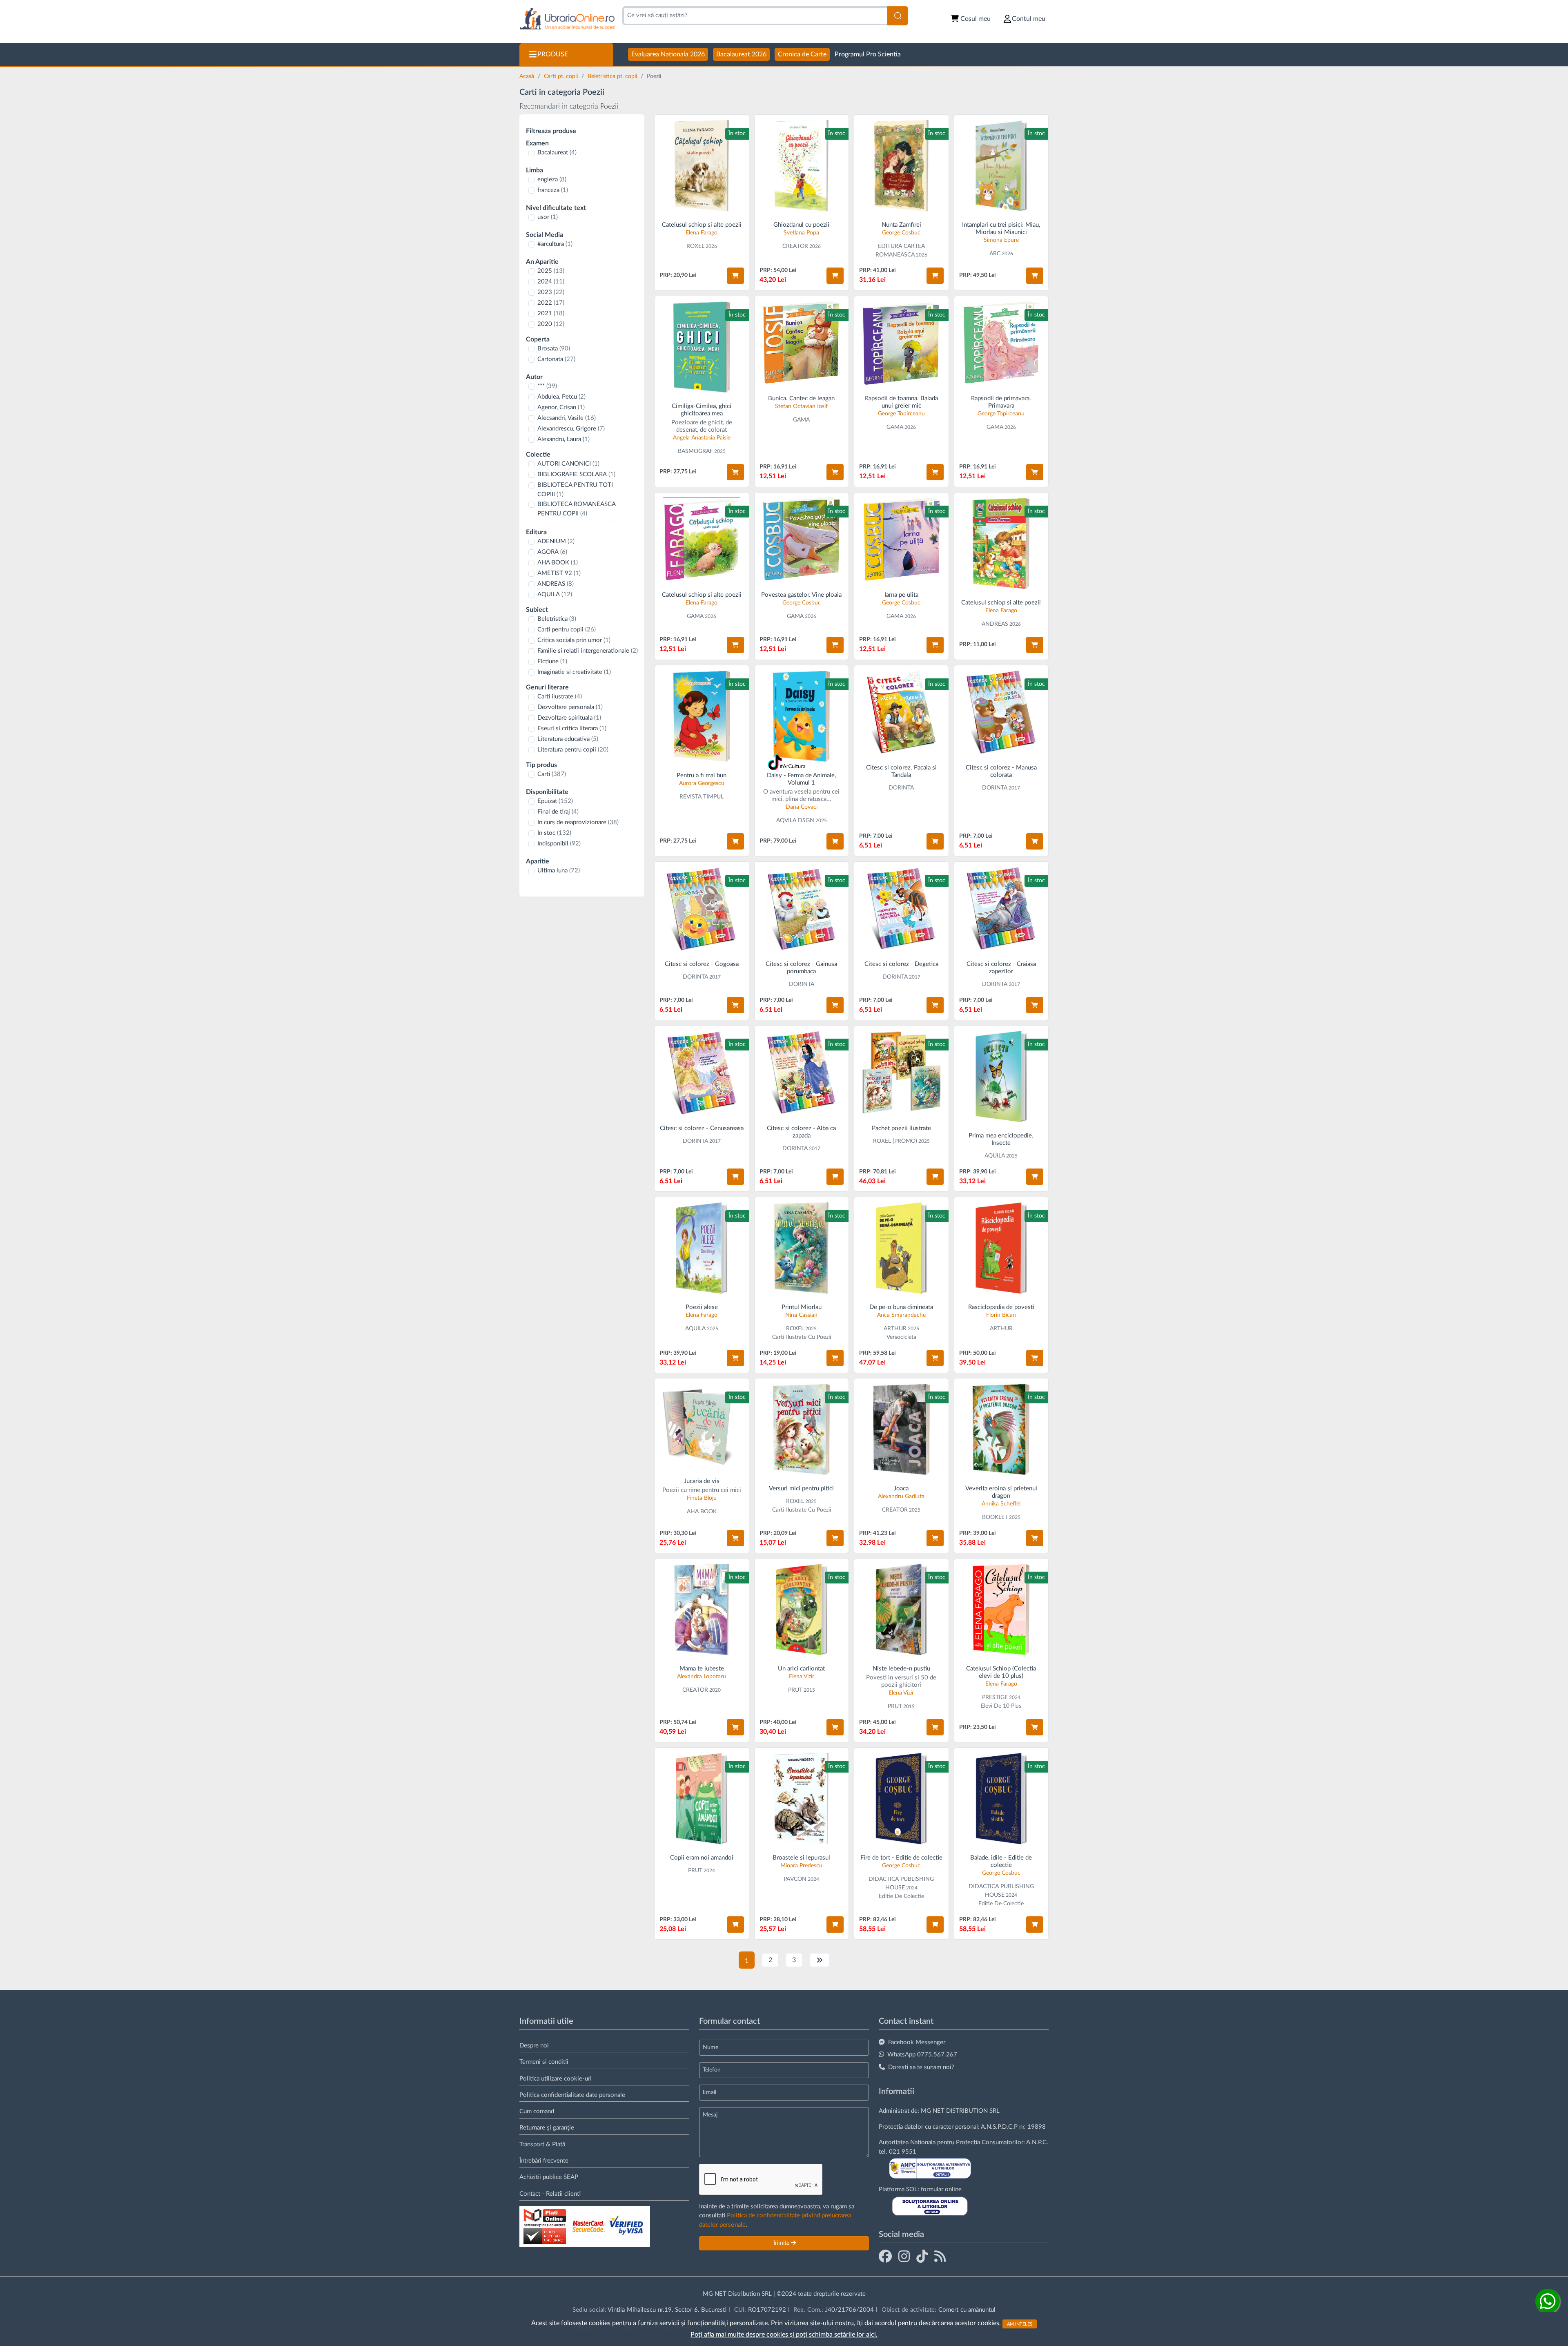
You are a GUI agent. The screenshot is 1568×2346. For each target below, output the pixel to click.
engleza (552, 180)
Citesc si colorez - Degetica (901, 964)
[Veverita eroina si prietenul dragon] (1001, 1429)
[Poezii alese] (702, 1248)
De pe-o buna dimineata (901, 1307)
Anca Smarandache (901, 1315)
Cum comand (537, 2111)
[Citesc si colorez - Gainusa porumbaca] (802, 909)
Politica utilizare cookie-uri (556, 2079)
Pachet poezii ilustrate (901, 1128)
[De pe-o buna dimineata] (901, 1248)
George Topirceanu (901, 414)
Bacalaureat (557, 153)
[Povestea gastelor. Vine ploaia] (802, 540)
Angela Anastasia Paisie (702, 438)
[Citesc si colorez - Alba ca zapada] (802, 1073)
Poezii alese (702, 1307)
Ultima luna (559, 871)
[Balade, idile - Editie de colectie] (1001, 1799)
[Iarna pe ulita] (901, 540)
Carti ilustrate (560, 697)
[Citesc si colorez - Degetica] (901, 909)
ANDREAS (556, 584)
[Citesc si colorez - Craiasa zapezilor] (1001, 909)
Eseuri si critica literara (572, 728)
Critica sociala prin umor (574, 640)
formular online (941, 2189)
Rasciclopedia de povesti (1001, 1307)
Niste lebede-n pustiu (901, 1669)
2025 (551, 271)
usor (548, 217)
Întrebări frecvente (544, 2161)
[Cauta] (898, 16)
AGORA (552, 552)
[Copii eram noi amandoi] (702, 1799)
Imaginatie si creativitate (574, 672)
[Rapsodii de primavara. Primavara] (1001, 343)
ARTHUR (895, 1329)
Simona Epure (1001, 240)
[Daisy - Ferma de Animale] (802, 716)
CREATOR (795, 246)
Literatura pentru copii (573, 750)
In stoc (554, 833)
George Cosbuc (901, 233)
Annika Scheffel (1001, 1504)
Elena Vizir (802, 1677)
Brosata (554, 349)
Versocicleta (901, 1337)
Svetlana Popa (801, 233)
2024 (551, 282)
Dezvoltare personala (570, 707)
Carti (552, 774)
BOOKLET (995, 1517)
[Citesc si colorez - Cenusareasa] (702, 1073)
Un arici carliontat (801, 1669)
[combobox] (755, 16)
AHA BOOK (558, 563)
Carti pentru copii (567, 630)
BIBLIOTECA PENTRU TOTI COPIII (575, 490)
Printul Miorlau (802, 1307)
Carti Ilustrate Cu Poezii (802, 1337)
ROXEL (695, 246)
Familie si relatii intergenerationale (588, 651)
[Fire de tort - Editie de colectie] (901, 1799)
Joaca (901, 1489)
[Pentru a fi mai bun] (702, 716)
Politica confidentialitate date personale (572, 2095)
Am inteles (1020, 2324)
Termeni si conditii (544, 2062)
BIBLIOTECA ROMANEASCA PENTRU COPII (576, 509)
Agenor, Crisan (561, 407)
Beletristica (557, 619)
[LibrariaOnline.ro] (567, 19)
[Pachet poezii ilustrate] (901, 1073)
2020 (551, 324)
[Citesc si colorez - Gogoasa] (702, 909)
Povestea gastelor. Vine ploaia (801, 595)
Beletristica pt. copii (613, 76)
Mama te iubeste (702, 1669)
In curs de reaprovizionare (578, 822)
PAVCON (795, 1879)
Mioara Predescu (801, 1866)
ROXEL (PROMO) (895, 1141)
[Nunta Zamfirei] (901, 166)
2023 (551, 292)
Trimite (782, 2243)
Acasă (528, 76)
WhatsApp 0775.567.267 (922, 2055)
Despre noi (534, 2046)
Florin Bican (1001, 1315)
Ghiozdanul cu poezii (801, 225)
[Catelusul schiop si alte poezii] (702, 166)
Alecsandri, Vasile (567, 418)
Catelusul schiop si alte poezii (702, 225)
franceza (553, 190)
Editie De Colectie (901, 1896)
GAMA (801, 420)
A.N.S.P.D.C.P (999, 2127)
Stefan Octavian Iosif (801, 406)
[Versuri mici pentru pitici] (802, 1429)
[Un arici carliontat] (802, 1609)
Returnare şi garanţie (547, 2128)
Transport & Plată (542, 2144)
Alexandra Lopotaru (702, 1677)
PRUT (795, 1690)
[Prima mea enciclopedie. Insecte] (1001, 1076)
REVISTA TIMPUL (702, 797)
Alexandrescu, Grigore (571, 429)
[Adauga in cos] (735, 276)
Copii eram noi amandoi (702, 1858)
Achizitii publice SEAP (549, 2177)
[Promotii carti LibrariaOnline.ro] (904, 2256)
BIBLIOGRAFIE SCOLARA (576, 474)
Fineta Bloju (702, 1498)
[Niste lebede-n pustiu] (901, 1609)
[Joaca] (901, 1429)
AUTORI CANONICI (568, 464)
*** (547, 386)
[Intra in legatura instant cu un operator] (1548, 2301)
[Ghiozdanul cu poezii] (802, 166)
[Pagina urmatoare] (820, 1960)
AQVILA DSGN (795, 821)
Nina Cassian (801, 1315)
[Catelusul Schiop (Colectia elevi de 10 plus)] (1001, 1609)
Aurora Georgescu (702, 783)
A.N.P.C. (1037, 2142)
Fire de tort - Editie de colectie (901, 1858)
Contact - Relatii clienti (550, 2194)
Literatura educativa (568, 739)
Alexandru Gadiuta (901, 1496)
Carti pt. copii (562, 76)
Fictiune (552, 661)
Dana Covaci (802, 807)
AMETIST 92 (559, 573)
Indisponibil (559, 844)
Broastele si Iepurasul (801, 1858)
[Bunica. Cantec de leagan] (802, 343)
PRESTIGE (995, 1697)
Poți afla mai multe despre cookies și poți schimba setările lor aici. (784, 2335)
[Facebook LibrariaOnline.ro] (885, 2256)
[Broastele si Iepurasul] (802, 1799)
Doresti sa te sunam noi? (921, 2067)
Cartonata (556, 359)
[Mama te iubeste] (702, 1609)
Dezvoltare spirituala (569, 718)
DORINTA (901, 788)
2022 (551, 303)
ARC (995, 254)
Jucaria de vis (702, 1481)
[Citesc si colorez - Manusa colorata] (1001, 712)
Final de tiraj (558, 812)
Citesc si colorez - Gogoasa (702, 964)
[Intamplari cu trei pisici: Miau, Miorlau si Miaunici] (1001, 166)
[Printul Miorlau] (802, 1248)
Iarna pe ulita (901, 595)
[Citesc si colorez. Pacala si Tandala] (901, 712)
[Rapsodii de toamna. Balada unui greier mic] (901, 343)
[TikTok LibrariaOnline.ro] (922, 2256)
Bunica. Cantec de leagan (801, 398)
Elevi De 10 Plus (1001, 1706)
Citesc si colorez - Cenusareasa (702, 1128)
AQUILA (555, 594)
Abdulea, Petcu (561, 397)
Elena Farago (702, 233)
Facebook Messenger (917, 2042)
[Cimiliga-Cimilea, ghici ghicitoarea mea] (702, 347)
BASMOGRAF (695, 451)
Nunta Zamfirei (901, 225)
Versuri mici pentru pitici (801, 1489)
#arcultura (555, 244)
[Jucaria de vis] (702, 1426)
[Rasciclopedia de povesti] (1001, 1248)
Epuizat (555, 801)
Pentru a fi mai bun (702, 775)
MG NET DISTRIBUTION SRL (960, 2111)
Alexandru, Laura (563, 439)
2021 (551, 313)
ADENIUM (556, 541)
